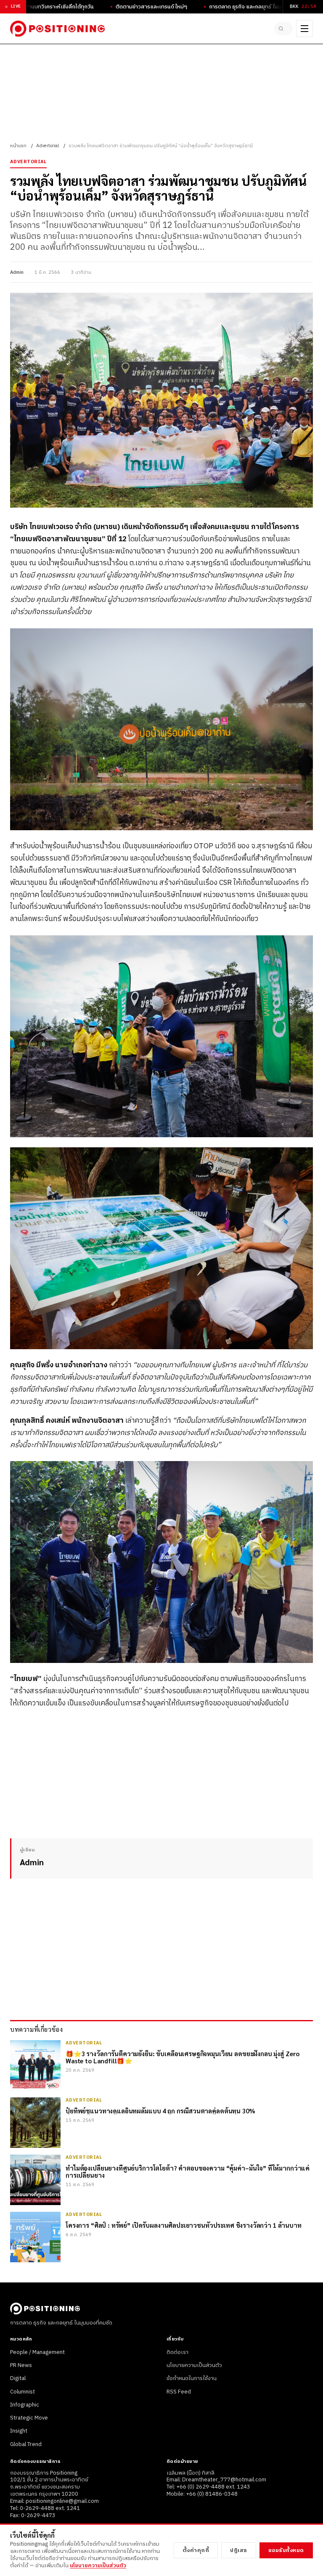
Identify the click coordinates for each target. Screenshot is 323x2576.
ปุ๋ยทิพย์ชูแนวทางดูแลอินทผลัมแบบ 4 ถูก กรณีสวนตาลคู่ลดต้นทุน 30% (160, 2111)
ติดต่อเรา (177, 2352)
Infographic (25, 2405)
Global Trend (26, 2444)
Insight (19, 2431)
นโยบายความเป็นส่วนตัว (194, 2365)
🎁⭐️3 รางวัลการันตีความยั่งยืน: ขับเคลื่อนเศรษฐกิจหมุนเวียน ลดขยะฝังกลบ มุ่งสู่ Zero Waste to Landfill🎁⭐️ (183, 2057)
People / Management (37, 2352)
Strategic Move (29, 2418)
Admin (17, 273)
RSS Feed (179, 2392)
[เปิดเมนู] (304, 29)
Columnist (23, 2392)
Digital (18, 2378)
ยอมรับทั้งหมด (286, 2550)
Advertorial (48, 146)
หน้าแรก (18, 146)
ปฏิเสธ (239, 2550)
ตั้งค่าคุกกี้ (196, 2550)
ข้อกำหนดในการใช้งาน (192, 2378)
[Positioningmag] (57, 29)
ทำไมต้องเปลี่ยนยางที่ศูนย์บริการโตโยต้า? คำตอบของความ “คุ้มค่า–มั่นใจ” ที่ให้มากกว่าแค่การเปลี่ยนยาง (188, 2172)
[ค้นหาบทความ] (283, 29)
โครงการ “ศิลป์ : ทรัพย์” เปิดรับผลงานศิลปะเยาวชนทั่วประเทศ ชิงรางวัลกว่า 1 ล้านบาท (184, 2225)
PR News (21, 2365)
